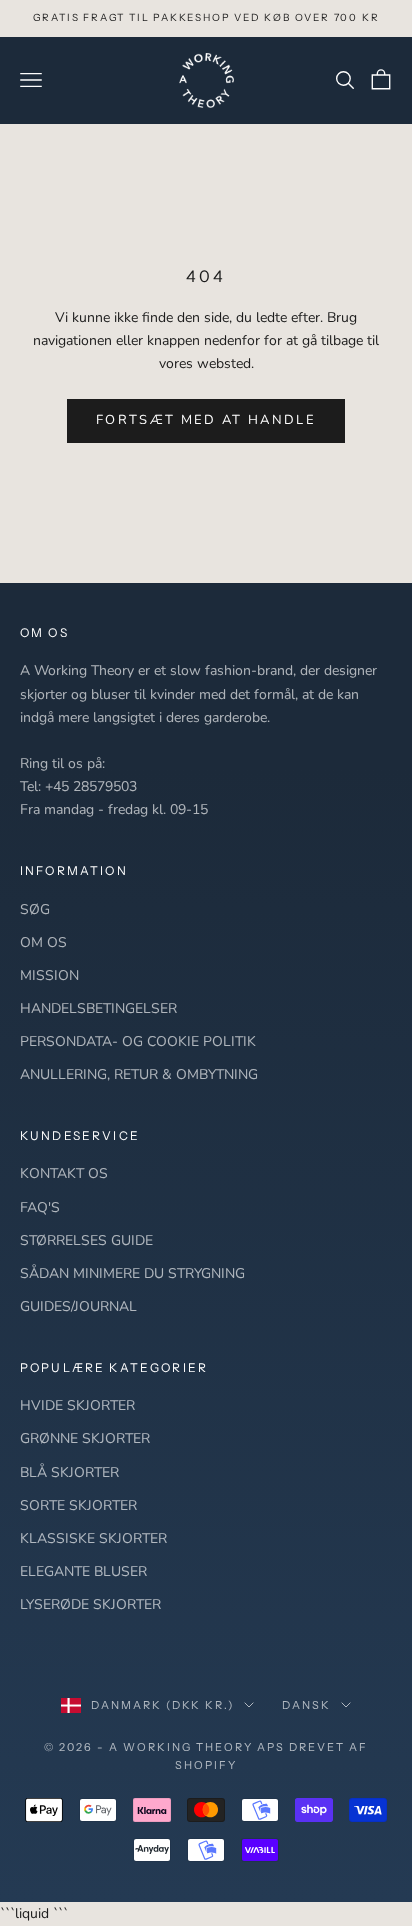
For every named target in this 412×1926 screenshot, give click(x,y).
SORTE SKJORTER (78, 1505)
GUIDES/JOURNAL (78, 1306)
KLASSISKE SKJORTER (93, 1538)
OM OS (43, 942)
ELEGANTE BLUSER (83, 1571)
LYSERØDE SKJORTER (90, 1604)
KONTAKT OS (64, 1173)
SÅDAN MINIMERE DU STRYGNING (132, 1273)
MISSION (49, 975)
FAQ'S (40, 1207)
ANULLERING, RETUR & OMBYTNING (139, 1074)
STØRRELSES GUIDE (86, 1240)
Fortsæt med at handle (206, 420)
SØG (35, 909)
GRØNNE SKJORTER (85, 1438)
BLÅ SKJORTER (69, 1472)
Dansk (306, 1705)
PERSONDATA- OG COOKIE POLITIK (138, 1041)
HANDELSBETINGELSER (98, 1008)
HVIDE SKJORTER (77, 1405)
